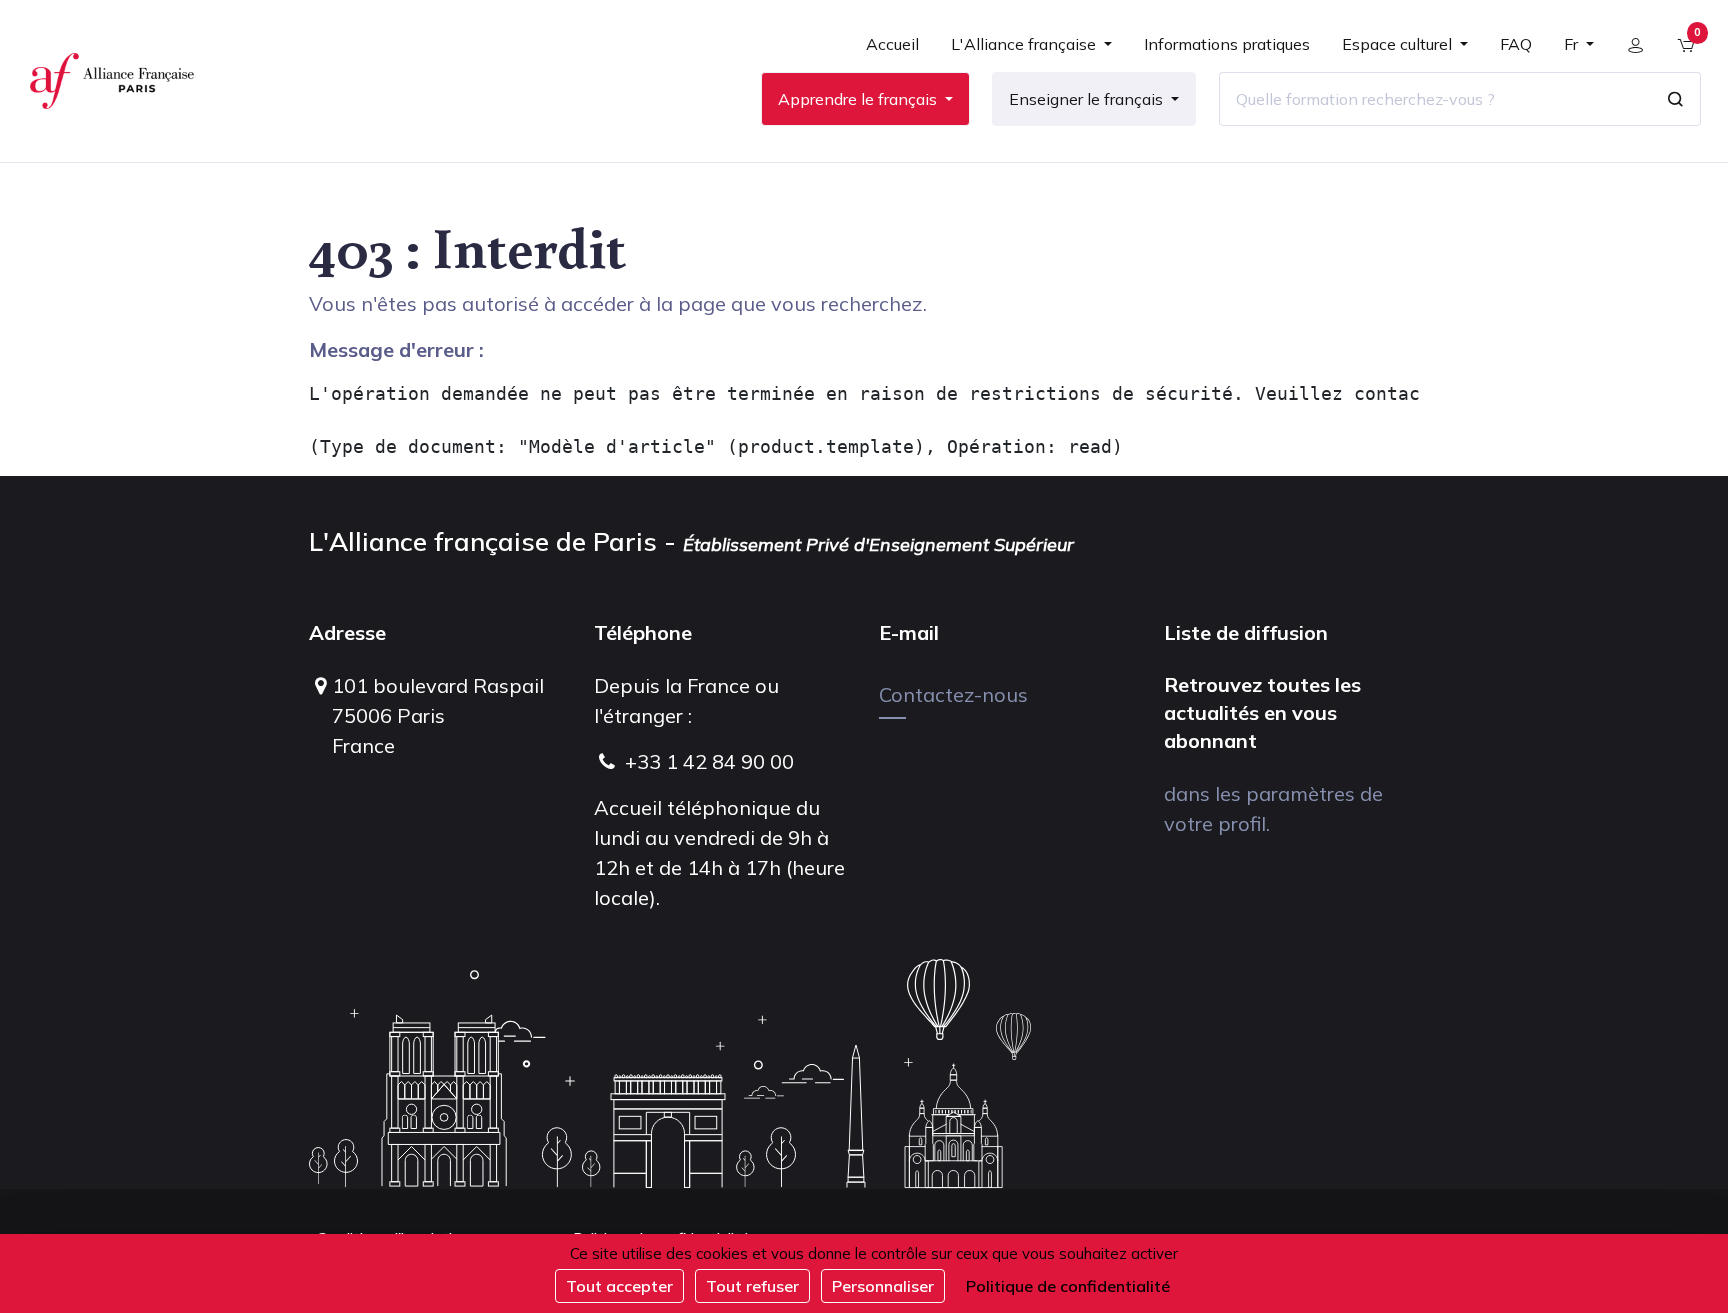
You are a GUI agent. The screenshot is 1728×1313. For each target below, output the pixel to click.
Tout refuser (752, 1286)
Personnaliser (883, 1286)
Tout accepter (619, 1286)
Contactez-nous (953, 694)
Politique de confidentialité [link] (1068, 1286)
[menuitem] (892, 52)
